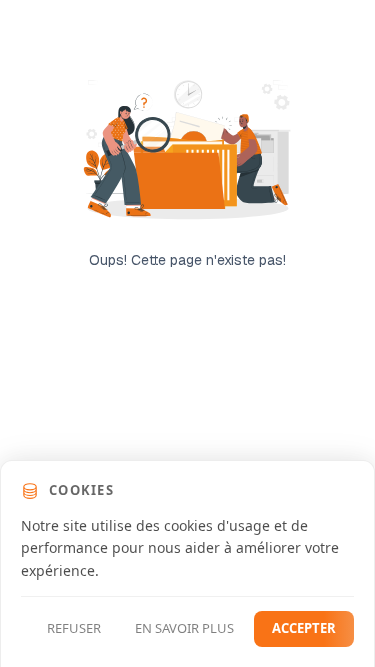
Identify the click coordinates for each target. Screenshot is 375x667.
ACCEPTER (304, 628)
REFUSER (74, 628)
